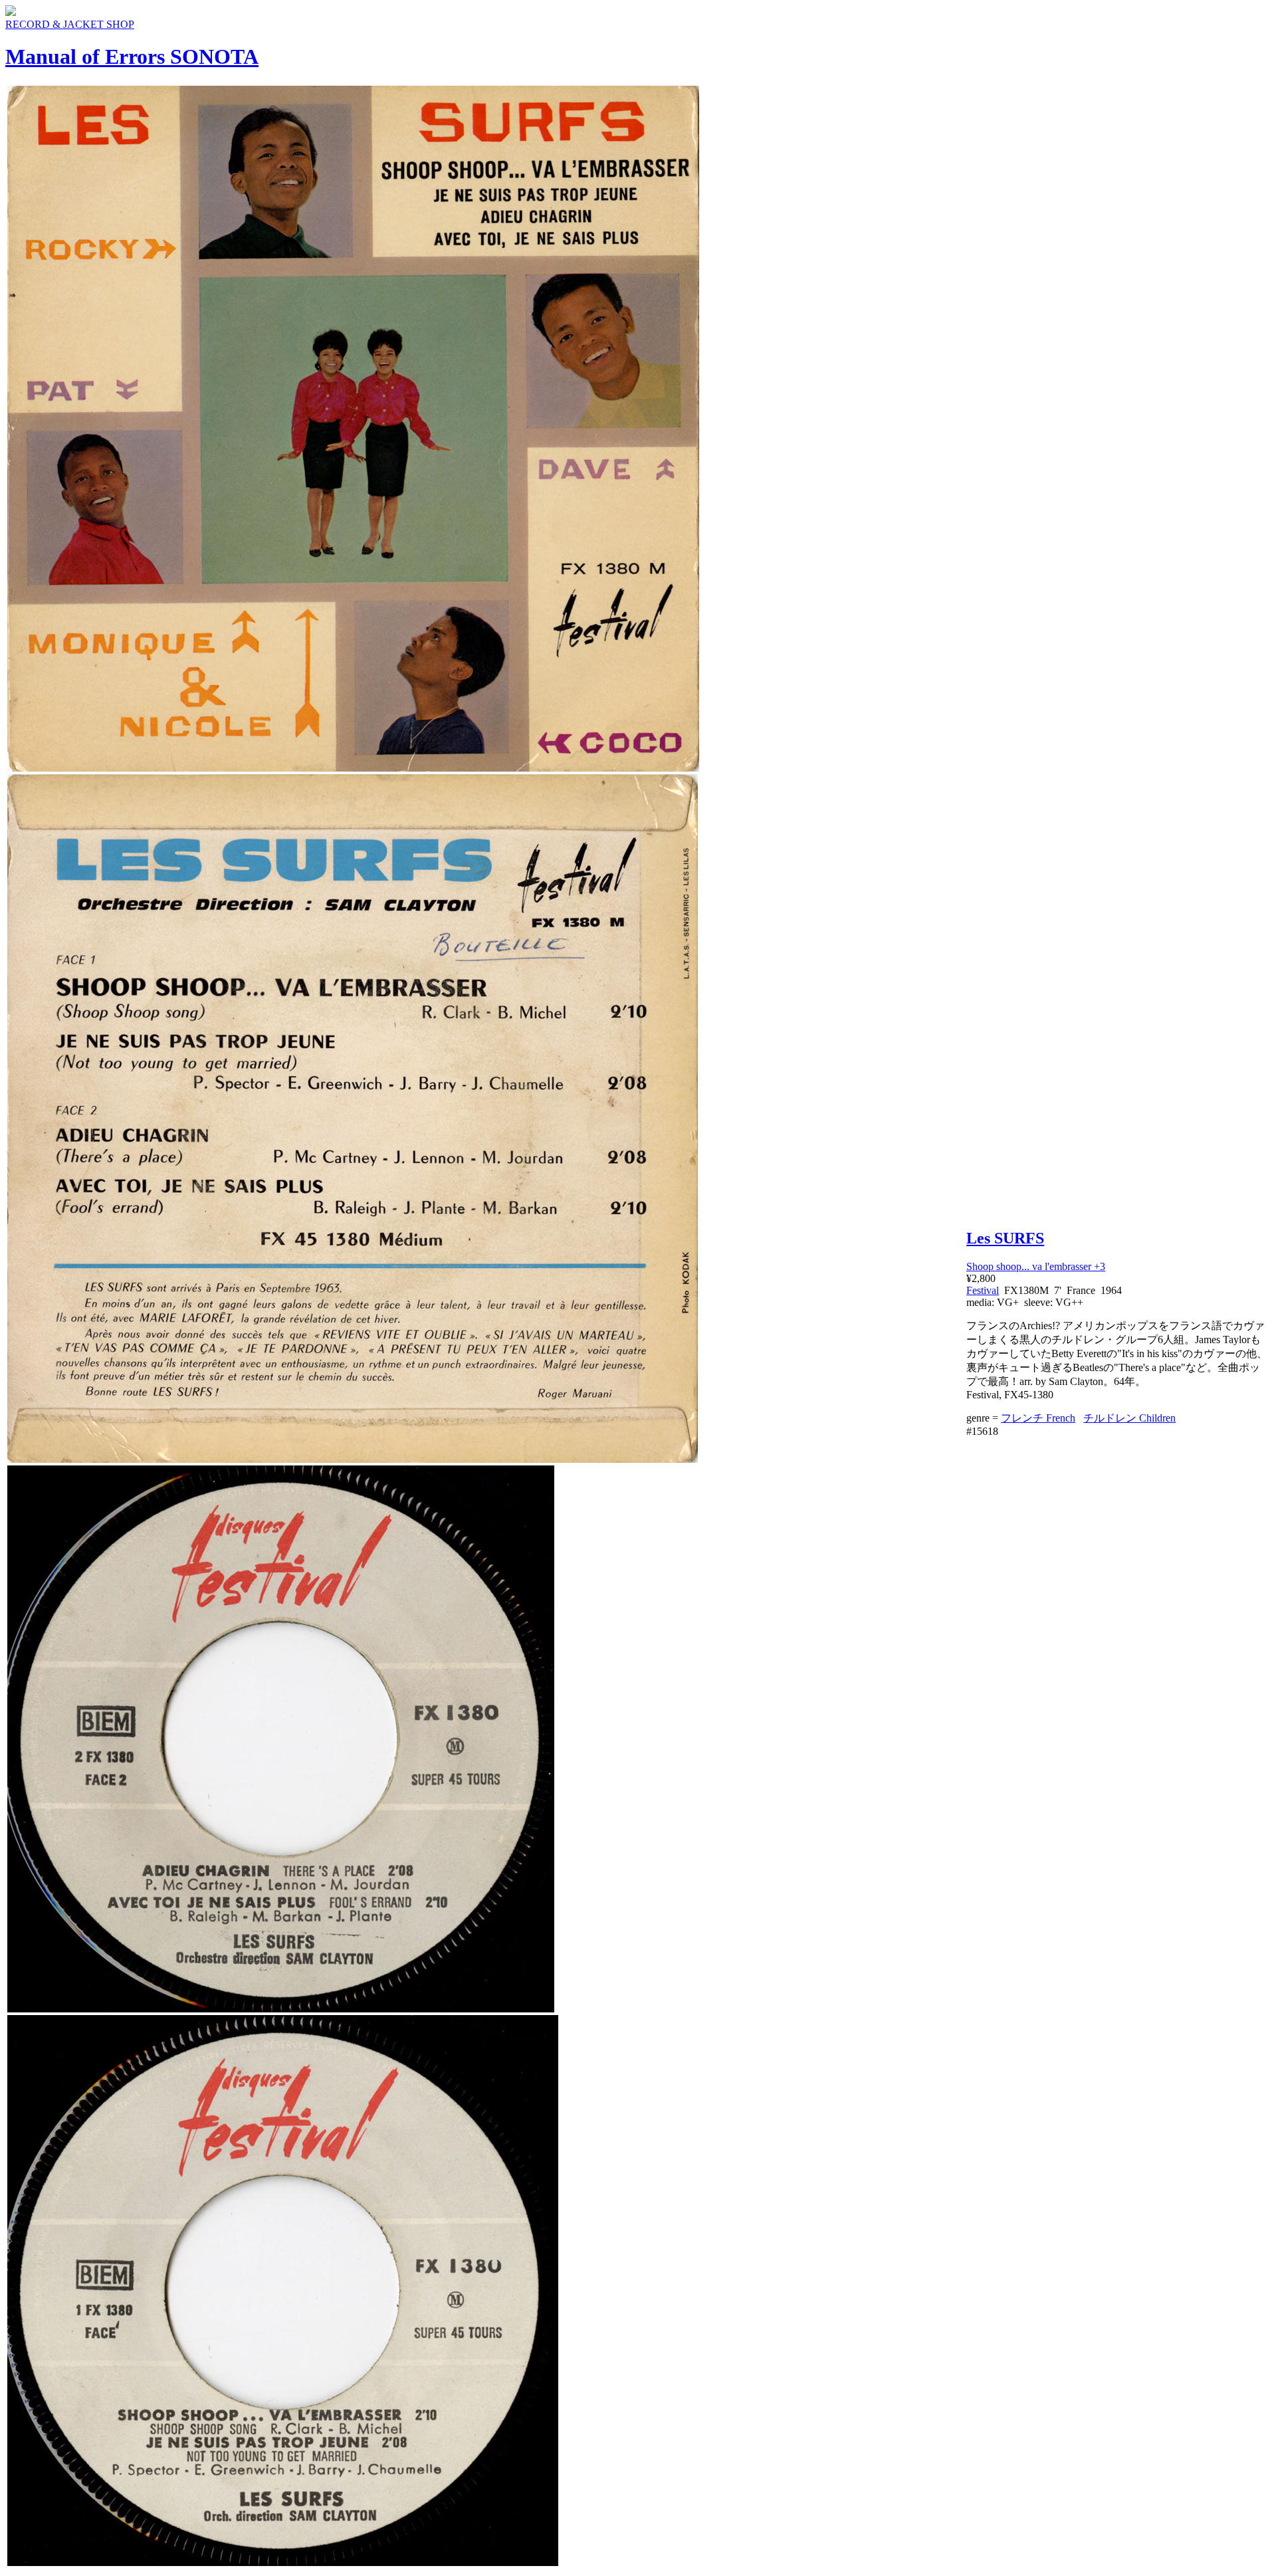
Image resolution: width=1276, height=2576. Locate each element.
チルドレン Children (1129, 1418)
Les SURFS (1005, 1238)
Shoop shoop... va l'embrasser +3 (1036, 1266)
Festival (983, 1290)
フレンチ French (1038, 1418)
